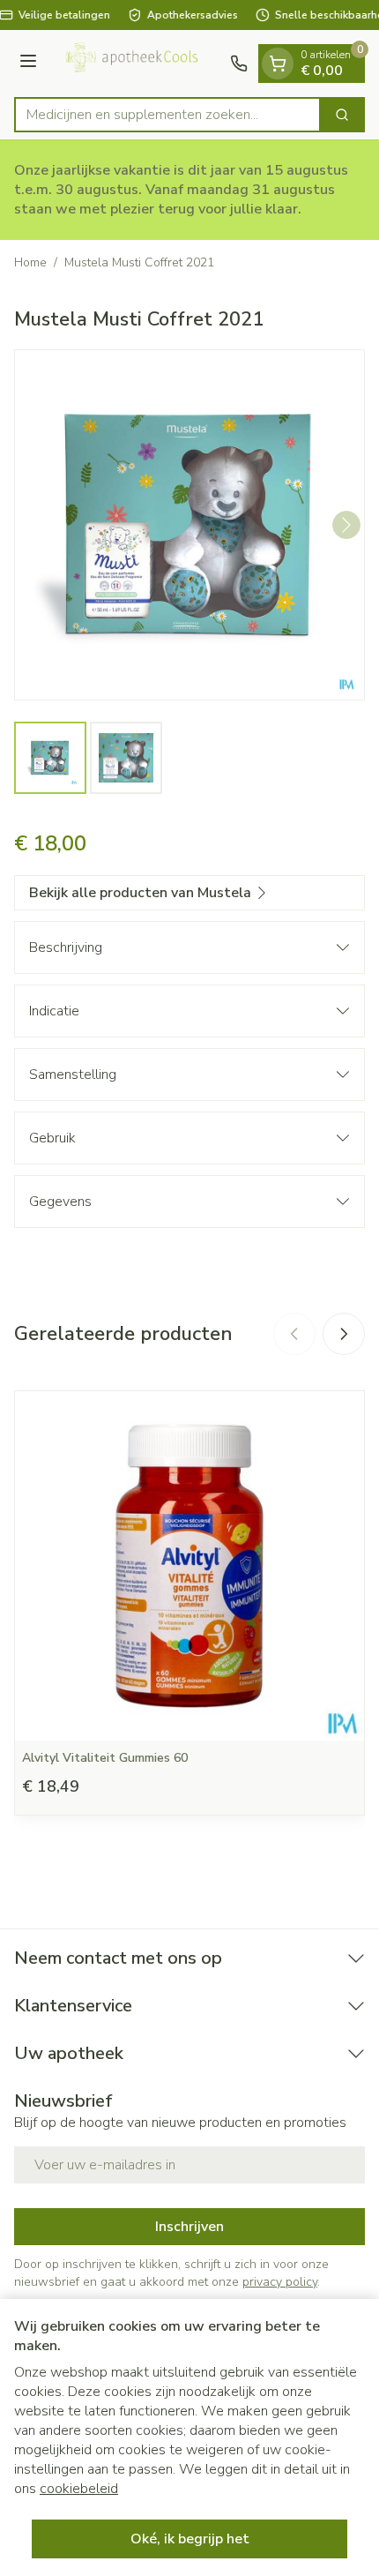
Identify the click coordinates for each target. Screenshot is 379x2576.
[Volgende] (346, 525)
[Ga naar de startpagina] (136, 64)
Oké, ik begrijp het (190, 2539)
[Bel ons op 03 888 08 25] (239, 64)
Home (30, 262)
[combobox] (167, 115)
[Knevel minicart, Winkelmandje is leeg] (278, 64)
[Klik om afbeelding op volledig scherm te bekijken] (189, 525)
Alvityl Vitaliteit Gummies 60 (105, 1758)
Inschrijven (189, 2227)
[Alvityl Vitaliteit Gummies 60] (189, 1566)
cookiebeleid (79, 2489)
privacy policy (280, 2282)
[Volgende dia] (344, 1334)
